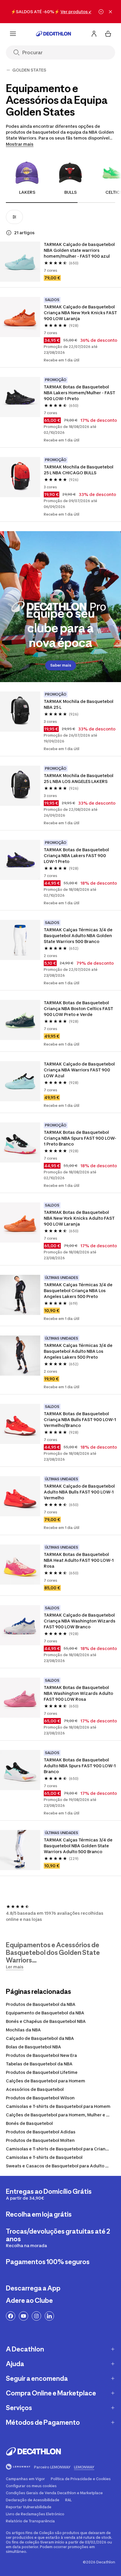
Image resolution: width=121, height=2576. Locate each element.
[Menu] (13, 34)
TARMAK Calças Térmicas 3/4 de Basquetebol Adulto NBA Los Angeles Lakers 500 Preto (79, 1351)
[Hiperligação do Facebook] (11, 2316)
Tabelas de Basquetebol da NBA (39, 2064)
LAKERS (27, 192)
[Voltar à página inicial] (53, 34)
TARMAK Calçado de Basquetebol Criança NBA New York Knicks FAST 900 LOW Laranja (81, 313)
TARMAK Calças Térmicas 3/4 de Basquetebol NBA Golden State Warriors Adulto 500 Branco (79, 1846)
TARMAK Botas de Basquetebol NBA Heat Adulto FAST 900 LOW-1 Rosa (79, 1560)
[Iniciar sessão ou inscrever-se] (94, 34)
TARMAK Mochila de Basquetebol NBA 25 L (79, 704)
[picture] (20, 262)
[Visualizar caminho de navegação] (8, 70)
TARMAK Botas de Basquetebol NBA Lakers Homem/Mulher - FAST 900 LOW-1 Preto (80, 393)
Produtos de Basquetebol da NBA (41, 2004)
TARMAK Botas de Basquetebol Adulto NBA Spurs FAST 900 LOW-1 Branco (80, 1766)
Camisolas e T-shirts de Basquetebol (44, 2157)
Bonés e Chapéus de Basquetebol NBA (46, 2021)
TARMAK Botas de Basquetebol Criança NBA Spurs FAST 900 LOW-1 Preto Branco (80, 1138)
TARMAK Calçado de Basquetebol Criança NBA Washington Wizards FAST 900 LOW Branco (80, 1621)
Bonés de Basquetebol (29, 2123)
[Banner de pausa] (101, 12)
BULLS (70, 192)
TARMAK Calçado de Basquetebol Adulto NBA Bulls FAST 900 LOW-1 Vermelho (80, 1492)
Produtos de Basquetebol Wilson (40, 2098)
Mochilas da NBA (23, 2030)
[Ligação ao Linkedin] (49, 2316)
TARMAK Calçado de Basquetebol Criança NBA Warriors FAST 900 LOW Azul (80, 1070)
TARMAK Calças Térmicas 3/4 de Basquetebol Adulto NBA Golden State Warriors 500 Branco (79, 936)
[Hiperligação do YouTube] (23, 2316)
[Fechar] (110, 12)
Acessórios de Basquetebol (35, 2089)
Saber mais (61, 665)
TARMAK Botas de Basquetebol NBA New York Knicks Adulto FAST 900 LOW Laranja (80, 1218)
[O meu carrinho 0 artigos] (108, 34)
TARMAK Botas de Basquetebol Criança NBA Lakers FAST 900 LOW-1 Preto (77, 855)
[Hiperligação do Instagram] (36, 2316)
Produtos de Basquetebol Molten (40, 2140)
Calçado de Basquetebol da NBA (40, 2038)
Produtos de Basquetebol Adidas (41, 2132)
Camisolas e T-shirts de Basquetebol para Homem (58, 2106)
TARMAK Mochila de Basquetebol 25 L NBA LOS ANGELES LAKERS (79, 778)
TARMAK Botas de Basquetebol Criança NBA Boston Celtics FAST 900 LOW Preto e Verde (79, 1009)
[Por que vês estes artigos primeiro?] (9, 233)
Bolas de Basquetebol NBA (33, 2047)
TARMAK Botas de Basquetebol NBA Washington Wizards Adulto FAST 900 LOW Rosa (79, 1693)
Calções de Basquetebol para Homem (46, 2081)
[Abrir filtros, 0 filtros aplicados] (14, 217)
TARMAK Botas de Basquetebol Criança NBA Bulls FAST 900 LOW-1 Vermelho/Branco (80, 1419)
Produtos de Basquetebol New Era (41, 2055)
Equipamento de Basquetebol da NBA (45, 2013)
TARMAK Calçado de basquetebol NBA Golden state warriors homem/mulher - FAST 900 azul (80, 250)
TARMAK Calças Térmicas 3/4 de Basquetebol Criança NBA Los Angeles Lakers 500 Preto (79, 1290)
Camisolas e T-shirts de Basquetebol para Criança (58, 2149)
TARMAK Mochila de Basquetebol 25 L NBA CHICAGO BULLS (79, 470)
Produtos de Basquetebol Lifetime (42, 2072)
